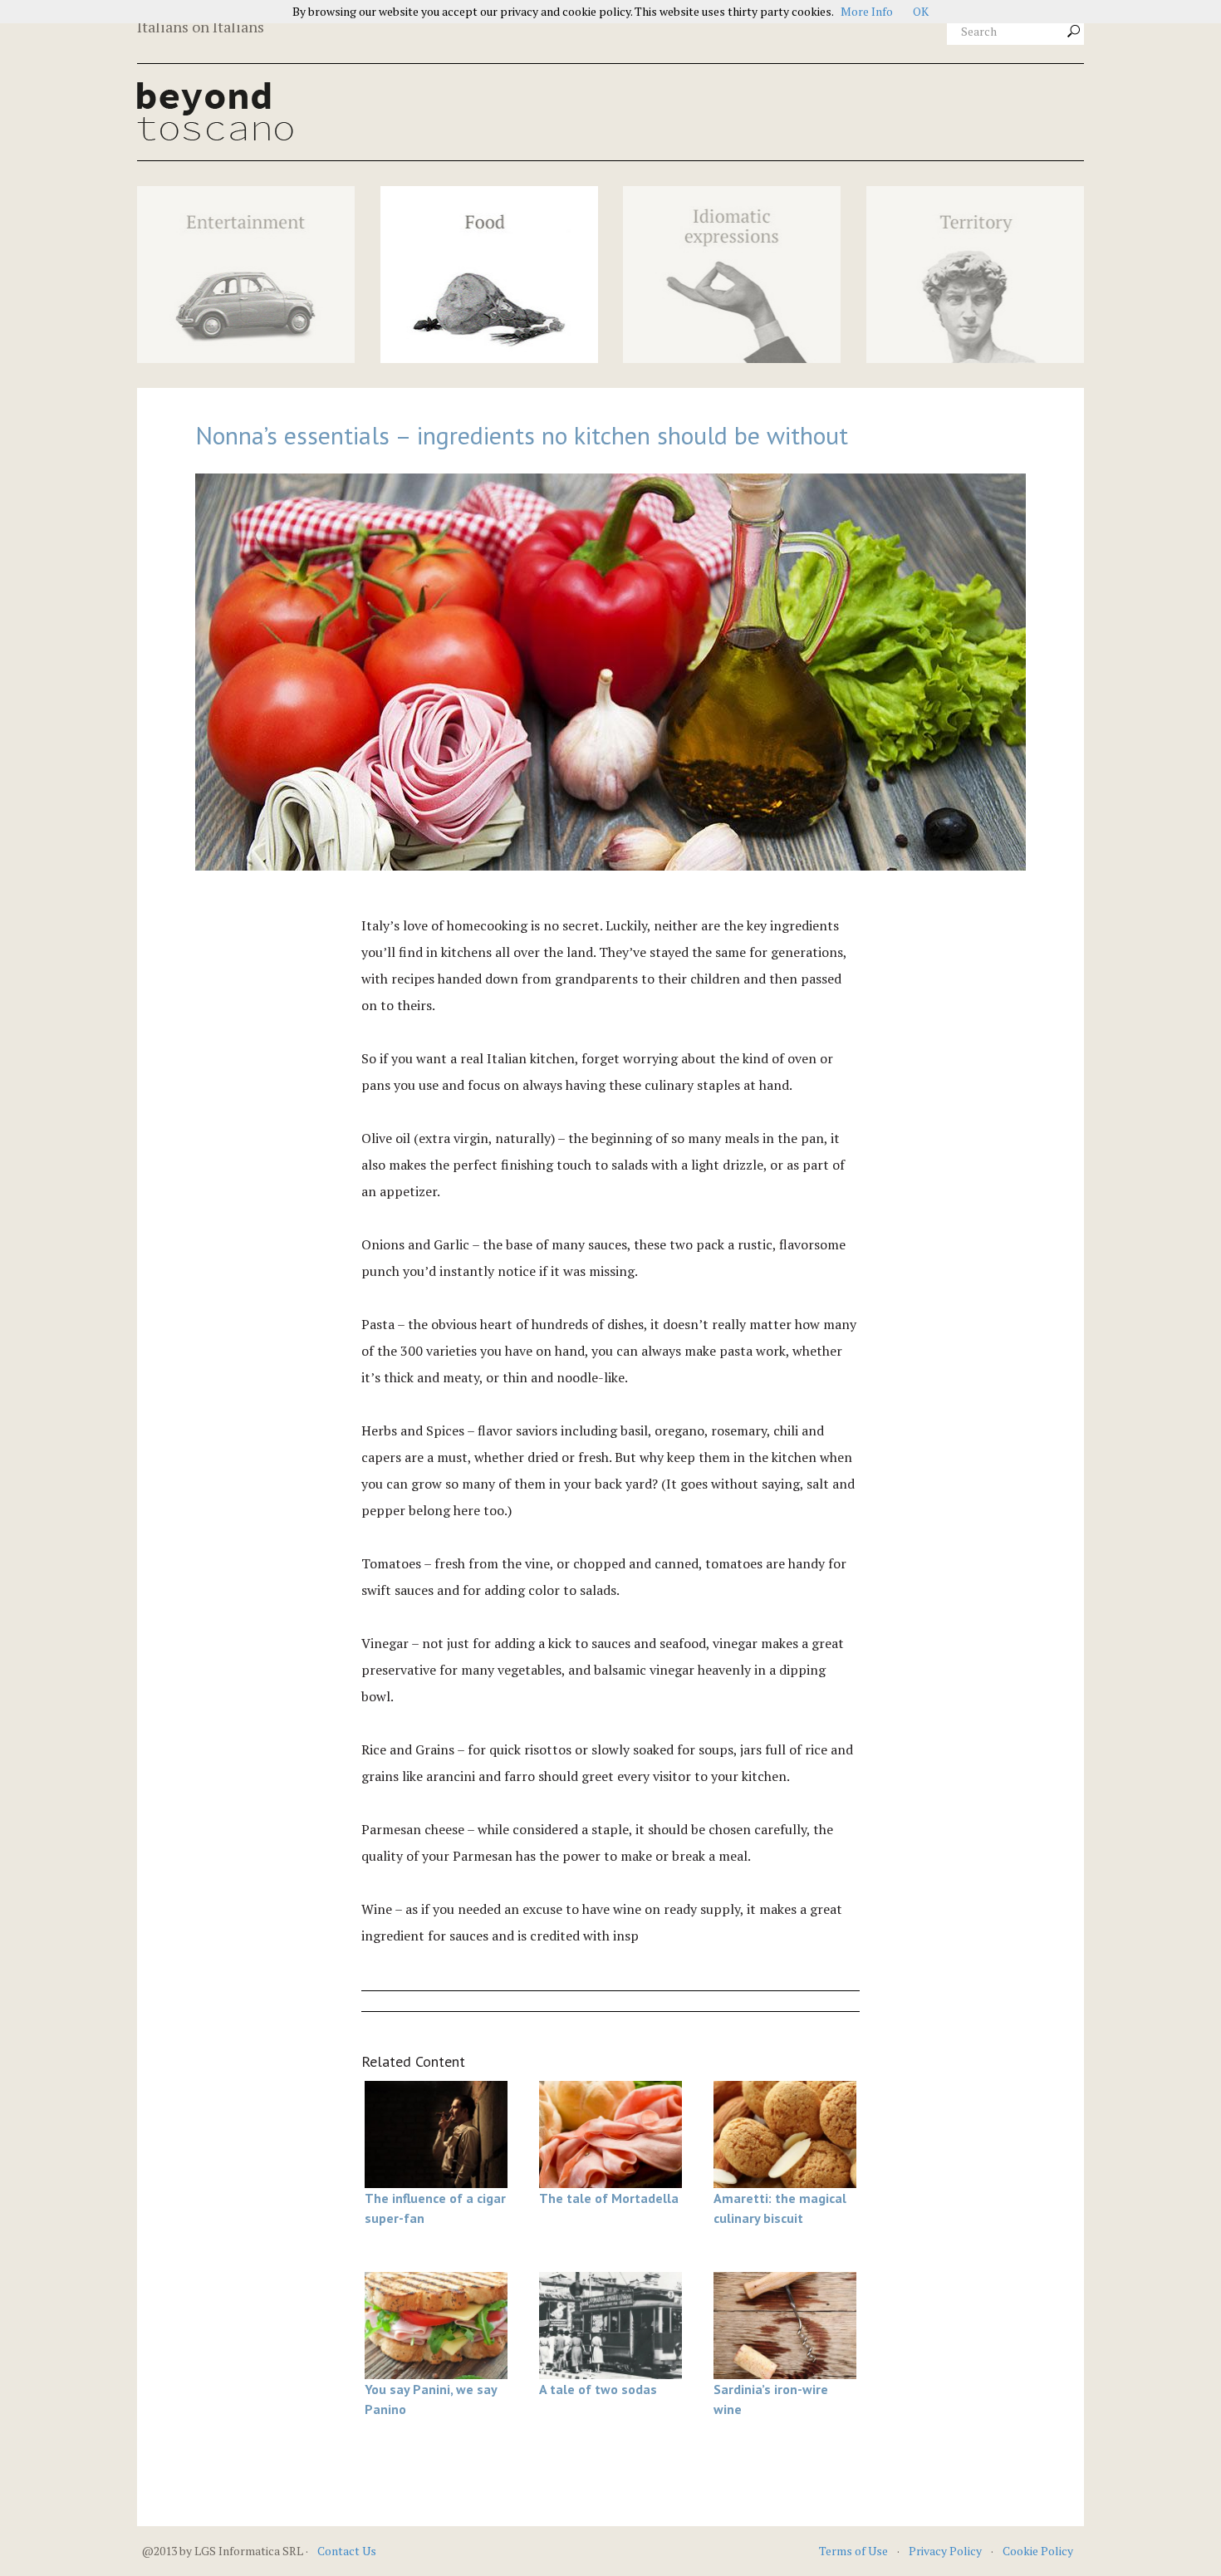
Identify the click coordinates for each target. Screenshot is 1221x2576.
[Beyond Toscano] (489, 111)
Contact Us (347, 2551)
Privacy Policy (945, 2551)
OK (921, 11)
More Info (867, 11)
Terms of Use (853, 2551)
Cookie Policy (1038, 2551)
